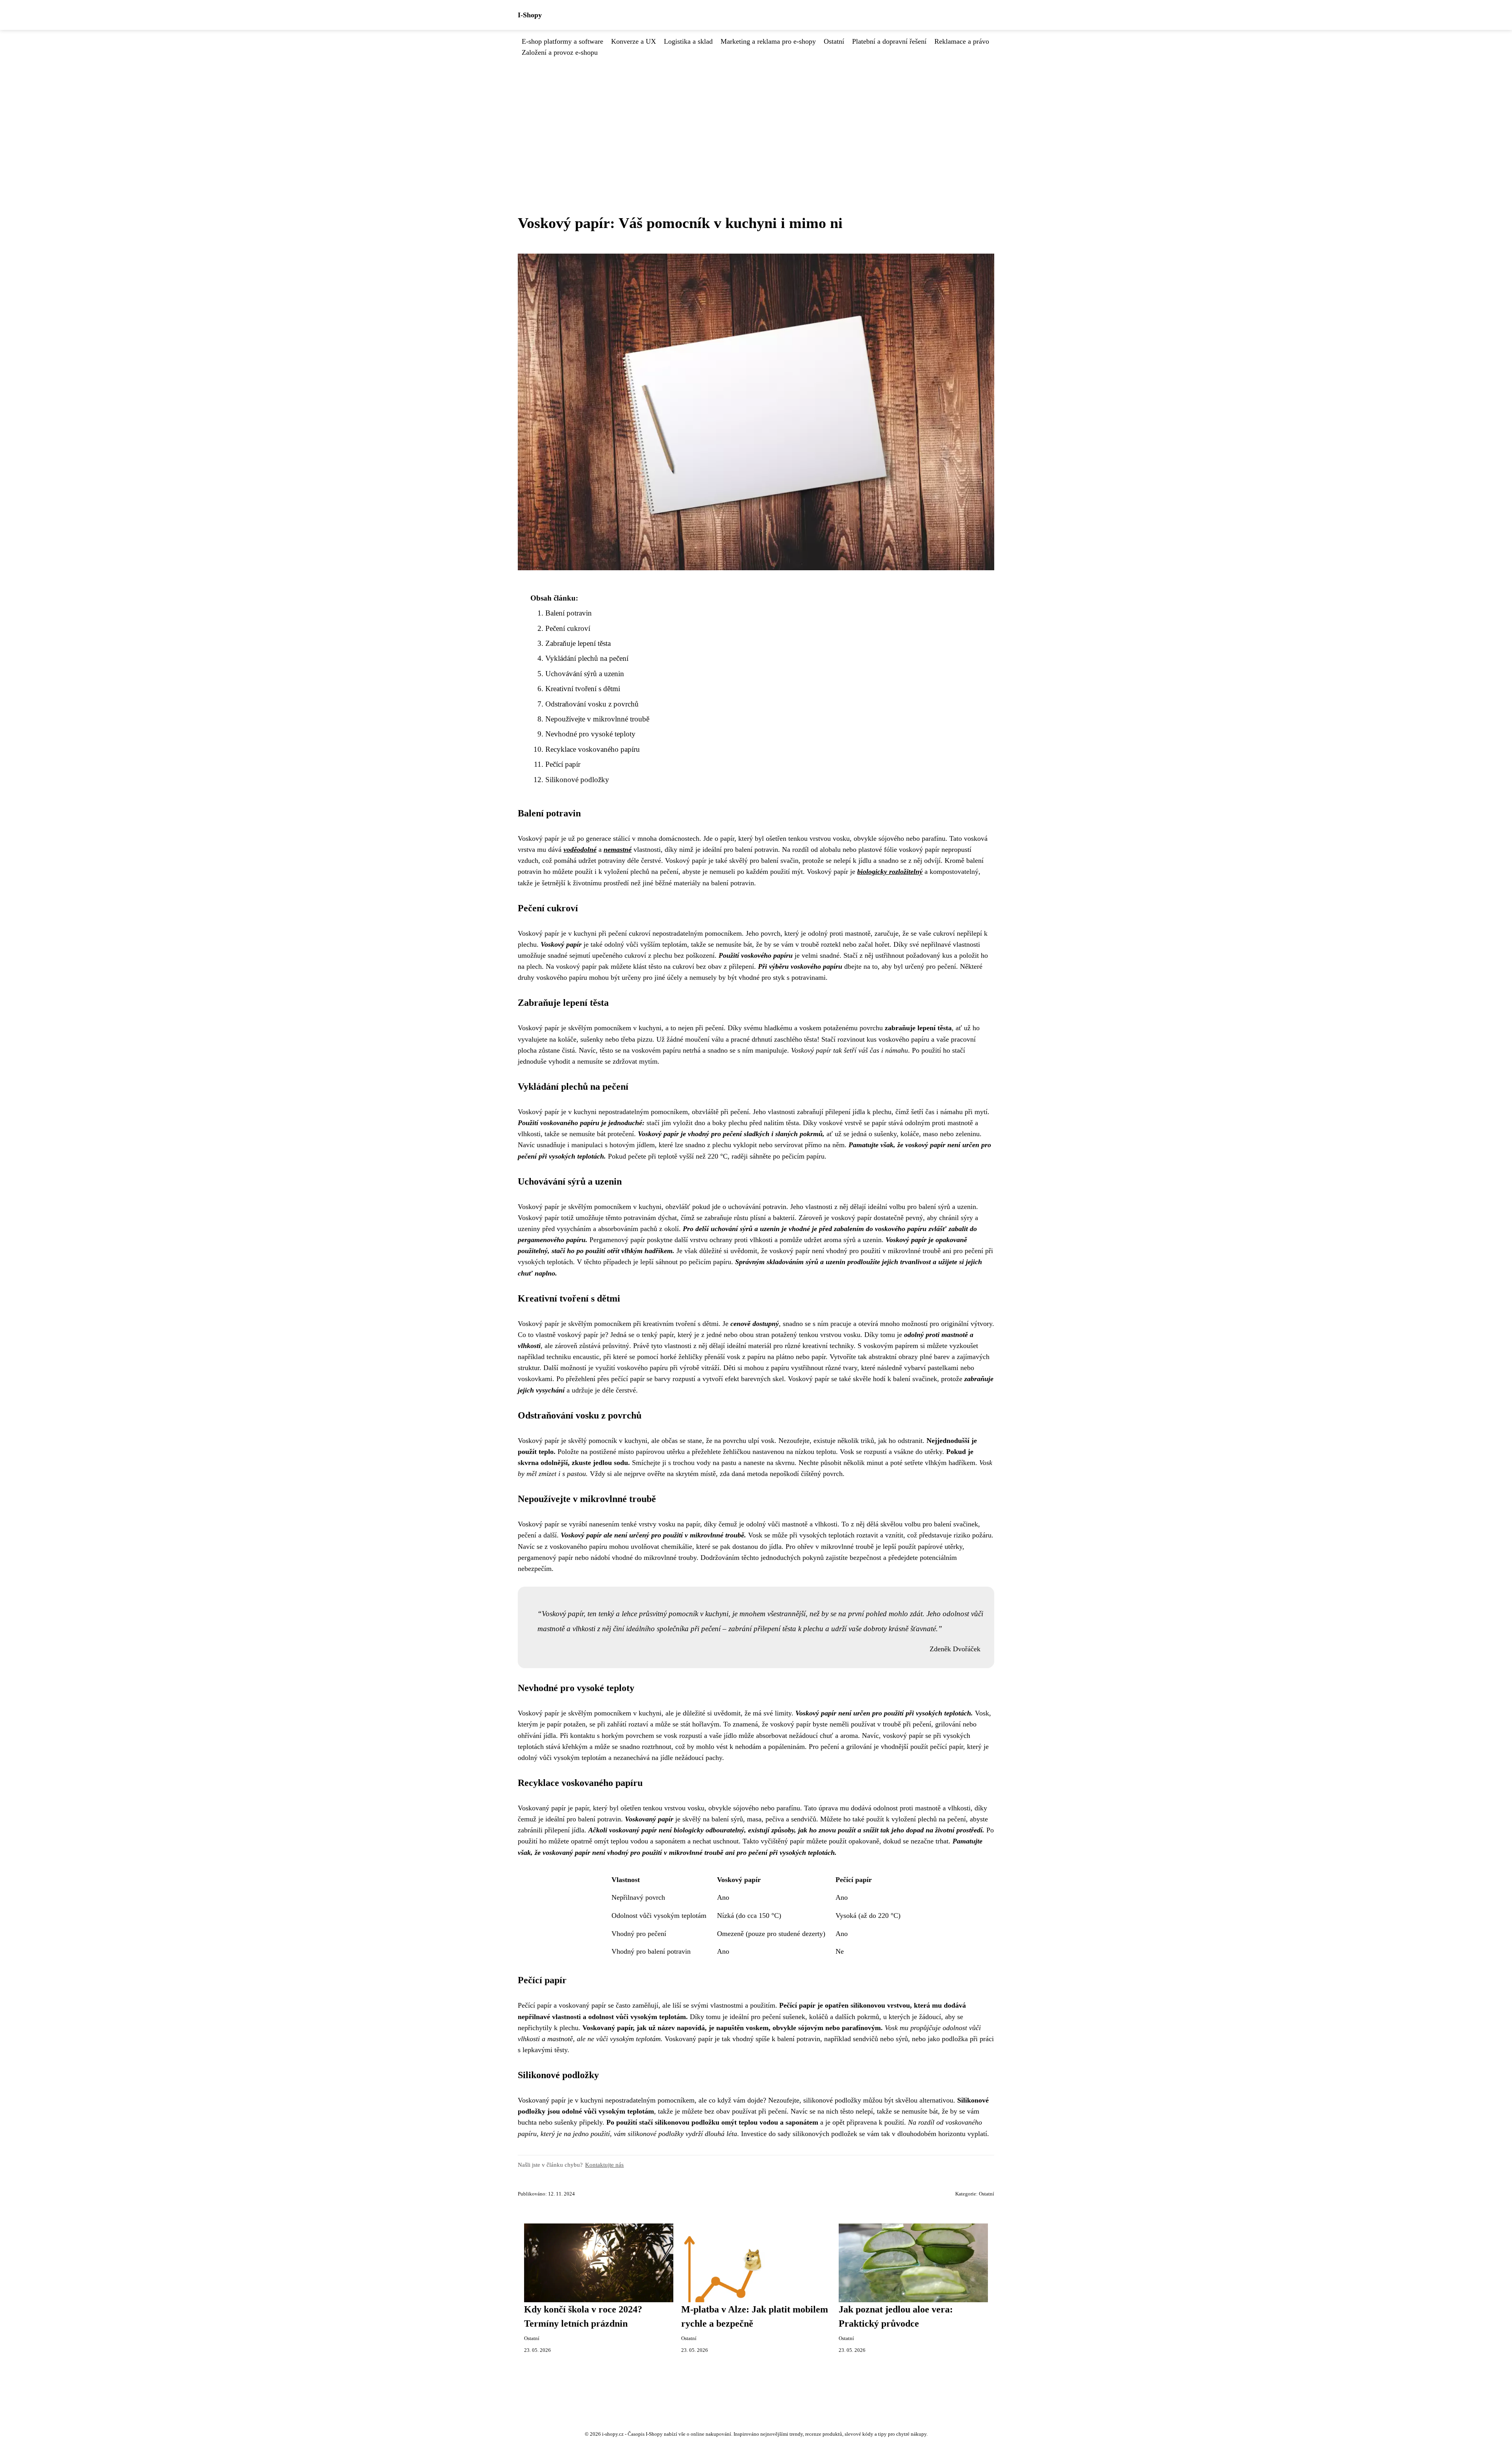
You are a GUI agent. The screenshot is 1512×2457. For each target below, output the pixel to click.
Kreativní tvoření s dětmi (583, 689)
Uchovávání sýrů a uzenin (585, 674)
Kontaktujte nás (604, 2165)
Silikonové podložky (577, 780)
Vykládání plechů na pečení (587, 658)
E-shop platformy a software (562, 41)
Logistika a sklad (688, 41)
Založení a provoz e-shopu (560, 52)
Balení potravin (569, 613)
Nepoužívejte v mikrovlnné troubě (597, 719)
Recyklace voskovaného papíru (593, 749)
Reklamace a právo (962, 41)
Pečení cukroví (568, 628)
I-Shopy (530, 15)
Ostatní (834, 41)
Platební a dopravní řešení (889, 41)
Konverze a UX (634, 41)
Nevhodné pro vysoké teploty (590, 734)
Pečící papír (563, 764)
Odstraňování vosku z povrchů (592, 704)
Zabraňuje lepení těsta (578, 643)
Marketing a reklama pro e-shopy (768, 41)
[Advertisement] (756, 117)
